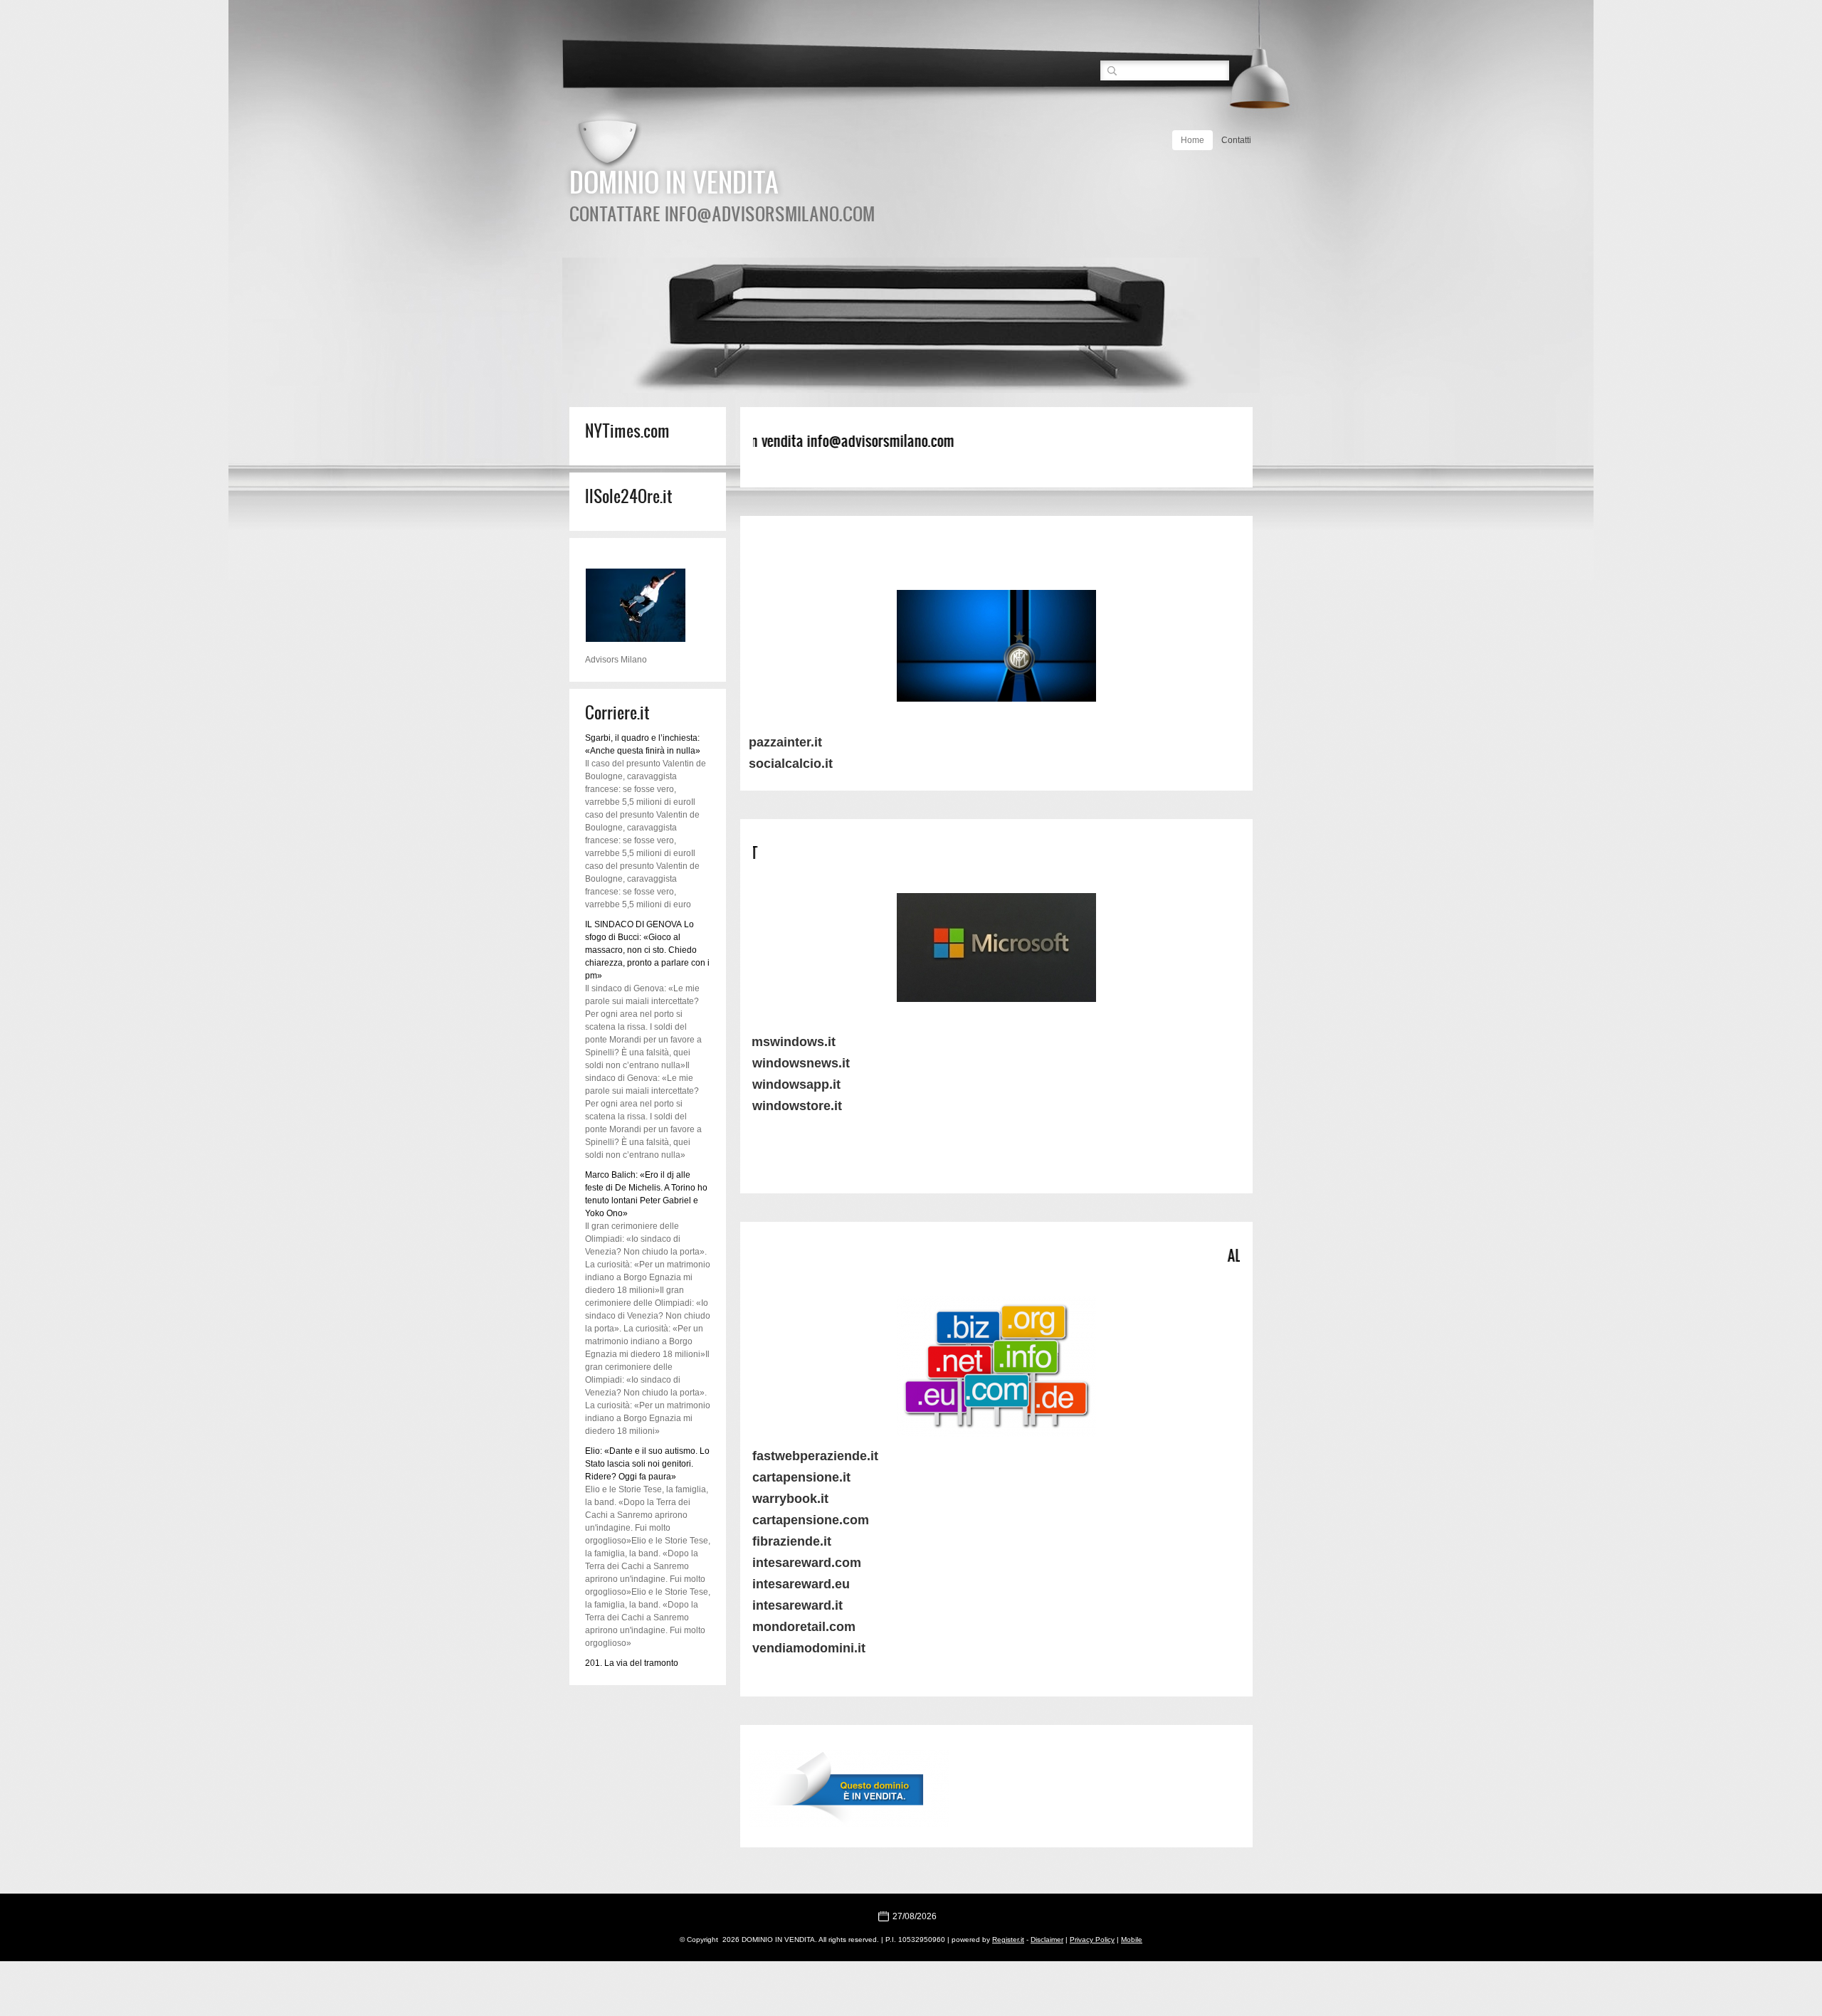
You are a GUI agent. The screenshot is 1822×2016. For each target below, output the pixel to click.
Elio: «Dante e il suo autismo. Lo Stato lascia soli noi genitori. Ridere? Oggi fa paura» (647, 1464)
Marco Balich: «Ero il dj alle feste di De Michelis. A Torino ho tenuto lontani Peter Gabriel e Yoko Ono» (646, 1194)
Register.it (1008, 1940)
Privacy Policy (1092, 1940)
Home (1192, 140)
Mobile (1132, 1940)
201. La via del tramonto (632, 1663)
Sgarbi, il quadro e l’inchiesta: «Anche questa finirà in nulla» (643, 744)
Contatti (1236, 140)
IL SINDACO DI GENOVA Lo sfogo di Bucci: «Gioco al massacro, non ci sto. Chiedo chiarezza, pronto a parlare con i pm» (647, 950)
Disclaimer (1047, 1940)
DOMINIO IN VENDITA (674, 181)
